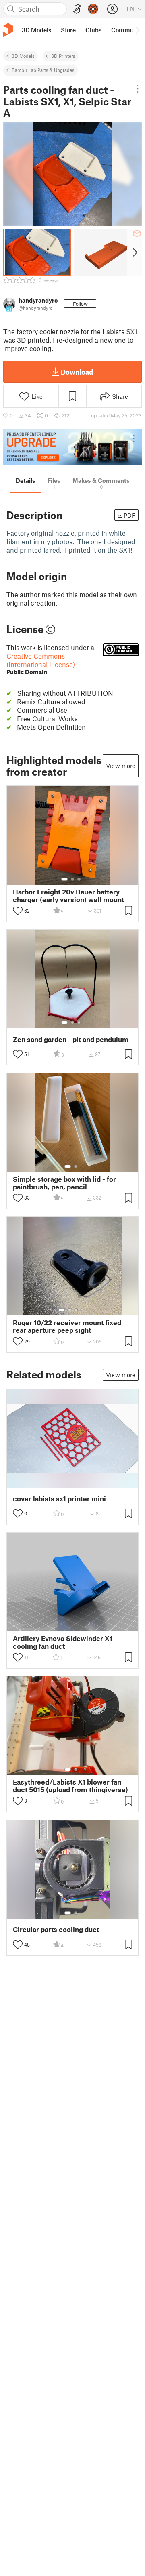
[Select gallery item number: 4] (83, 1310)
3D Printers (63, 56)
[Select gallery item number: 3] (79, 879)
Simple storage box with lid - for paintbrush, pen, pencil (64, 1183)
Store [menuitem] (68, 30)
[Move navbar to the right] (137, 30)
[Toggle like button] (18, 911)
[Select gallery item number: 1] (64, 879)
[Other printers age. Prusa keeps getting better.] (72, 447)
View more (121, 766)
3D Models (23, 56)
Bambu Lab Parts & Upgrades (43, 70)
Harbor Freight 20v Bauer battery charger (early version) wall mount (68, 896)
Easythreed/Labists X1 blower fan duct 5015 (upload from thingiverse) (70, 1786)
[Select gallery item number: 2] (72, 879)
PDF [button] (129, 515)
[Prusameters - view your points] (93, 9)
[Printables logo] (8, 30)
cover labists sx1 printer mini (59, 1499)
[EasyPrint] (77, 9)
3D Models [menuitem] (36, 30)
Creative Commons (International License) (41, 664)
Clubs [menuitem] (93, 30)
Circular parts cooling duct (56, 1929)
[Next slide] (134, 252)
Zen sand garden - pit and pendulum (71, 1039)
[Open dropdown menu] (138, 89)
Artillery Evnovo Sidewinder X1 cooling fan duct (63, 1642)
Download (77, 372)
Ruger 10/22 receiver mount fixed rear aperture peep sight (67, 1326)
